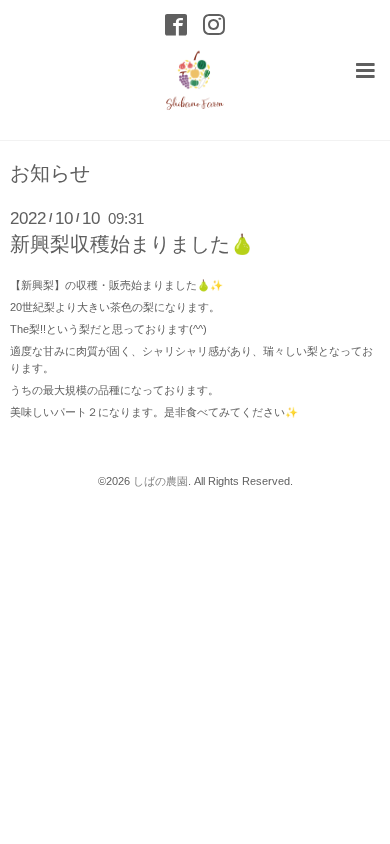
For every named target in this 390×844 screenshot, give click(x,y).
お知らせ (50, 174)
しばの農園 (160, 481)
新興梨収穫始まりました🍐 (132, 244)
